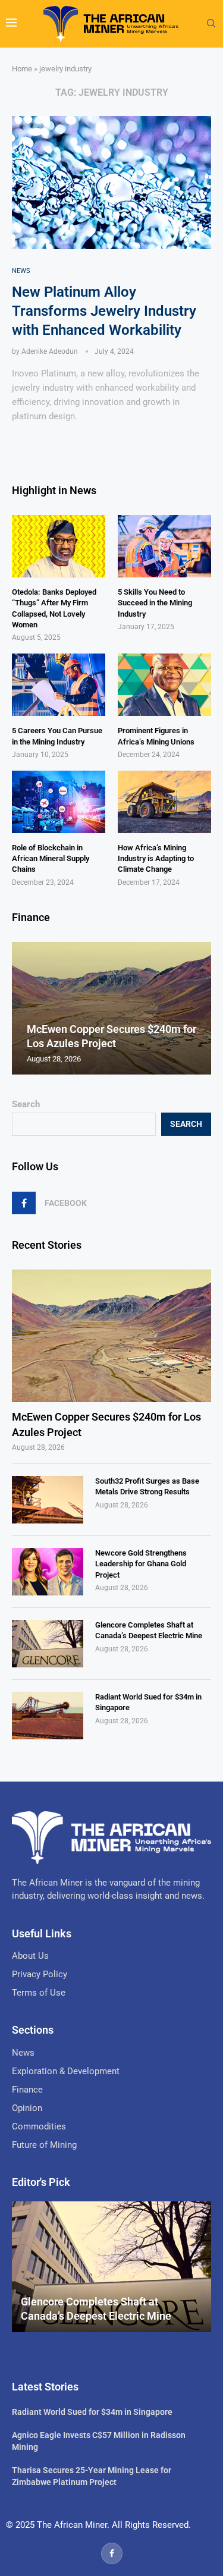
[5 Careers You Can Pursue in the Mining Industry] (59, 685)
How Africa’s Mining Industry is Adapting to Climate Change (156, 858)
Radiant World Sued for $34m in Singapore (148, 1702)
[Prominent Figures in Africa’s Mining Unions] (164, 685)
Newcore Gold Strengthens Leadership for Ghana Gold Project (141, 1564)
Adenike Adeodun (50, 351)
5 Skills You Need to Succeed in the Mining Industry (155, 603)
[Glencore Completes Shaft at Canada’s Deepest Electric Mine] (48, 1644)
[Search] (211, 24)
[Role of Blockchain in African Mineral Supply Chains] (59, 802)
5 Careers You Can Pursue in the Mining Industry (57, 736)
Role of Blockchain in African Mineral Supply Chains (51, 858)
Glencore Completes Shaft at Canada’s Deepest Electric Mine (149, 1630)
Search (26, 1104)
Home (22, 69)
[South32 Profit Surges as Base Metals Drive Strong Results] (48, 1500)
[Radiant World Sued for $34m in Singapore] (48, 1716)
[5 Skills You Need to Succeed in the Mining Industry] (164, 546)
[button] (23, 1008)
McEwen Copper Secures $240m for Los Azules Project (106, 1424)
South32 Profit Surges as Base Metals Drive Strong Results (147, 1486)
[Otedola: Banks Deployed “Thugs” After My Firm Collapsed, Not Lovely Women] (59, 546)
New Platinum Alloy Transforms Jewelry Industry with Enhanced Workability (104, 311)
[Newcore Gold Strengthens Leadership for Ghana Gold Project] (48, 1572)
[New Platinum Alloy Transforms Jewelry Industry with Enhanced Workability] (111, 182)
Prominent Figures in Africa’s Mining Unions (156, 736)
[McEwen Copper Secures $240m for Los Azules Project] (111, 1336)
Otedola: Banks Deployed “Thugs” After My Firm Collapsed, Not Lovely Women (54, 608)
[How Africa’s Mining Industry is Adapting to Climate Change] (164, 802)
